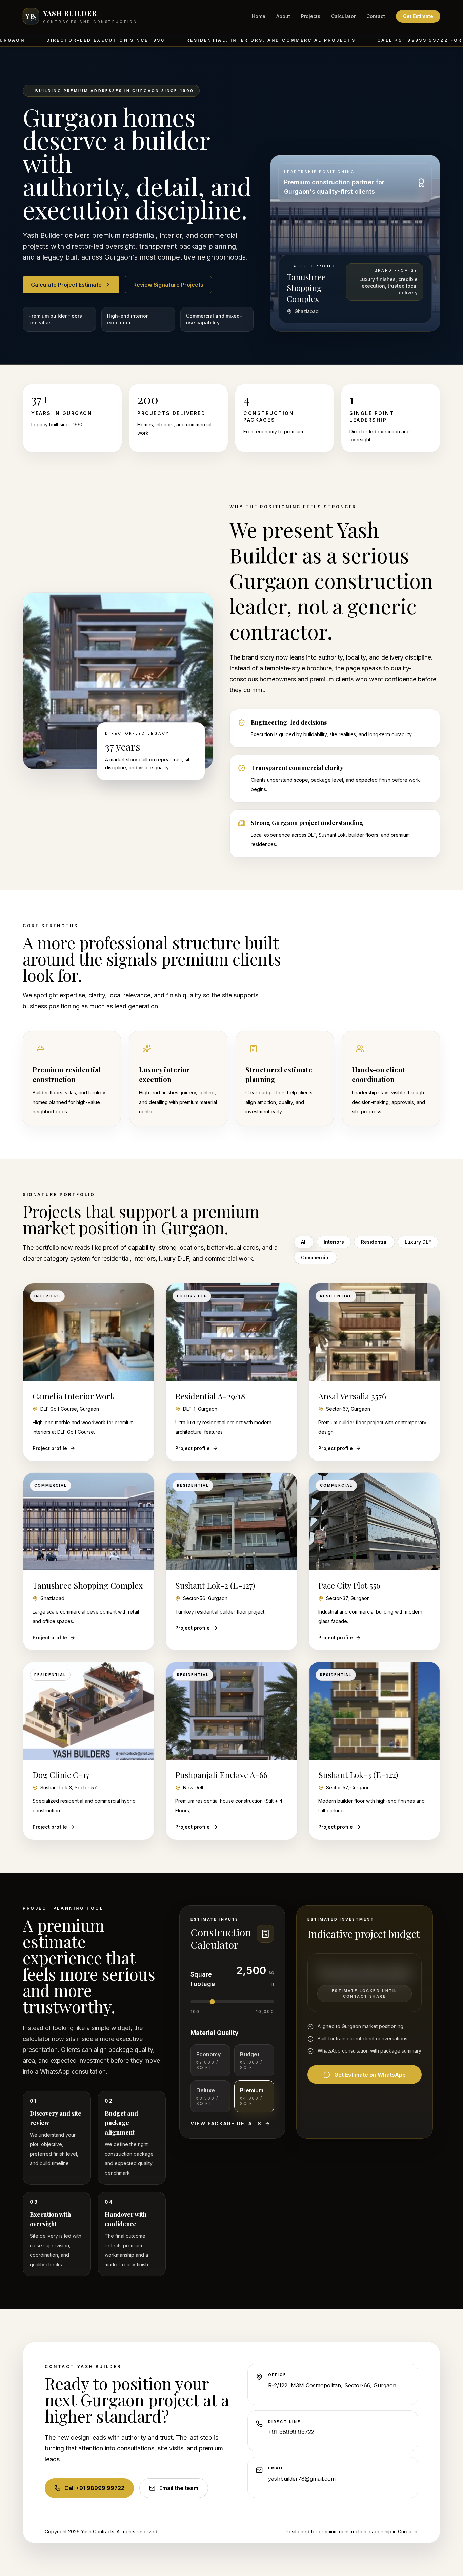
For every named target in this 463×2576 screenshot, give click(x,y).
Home (259, 16)
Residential (374, 1242)
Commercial (315, 1257)
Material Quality (215, 2033)
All (304, 1242)
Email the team (179, 2488)
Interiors (334, 1242)
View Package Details (226, 2124)
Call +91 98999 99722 (94, 2488)
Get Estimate (418, 16)
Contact (376, 16)
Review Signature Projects (168, 285)
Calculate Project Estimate (66, 285)
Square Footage (203, 1979)
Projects (311, 16)
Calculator (343, 16)
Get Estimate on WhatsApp (370, 2075)
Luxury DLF (418, 1242)
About (283, 16)
